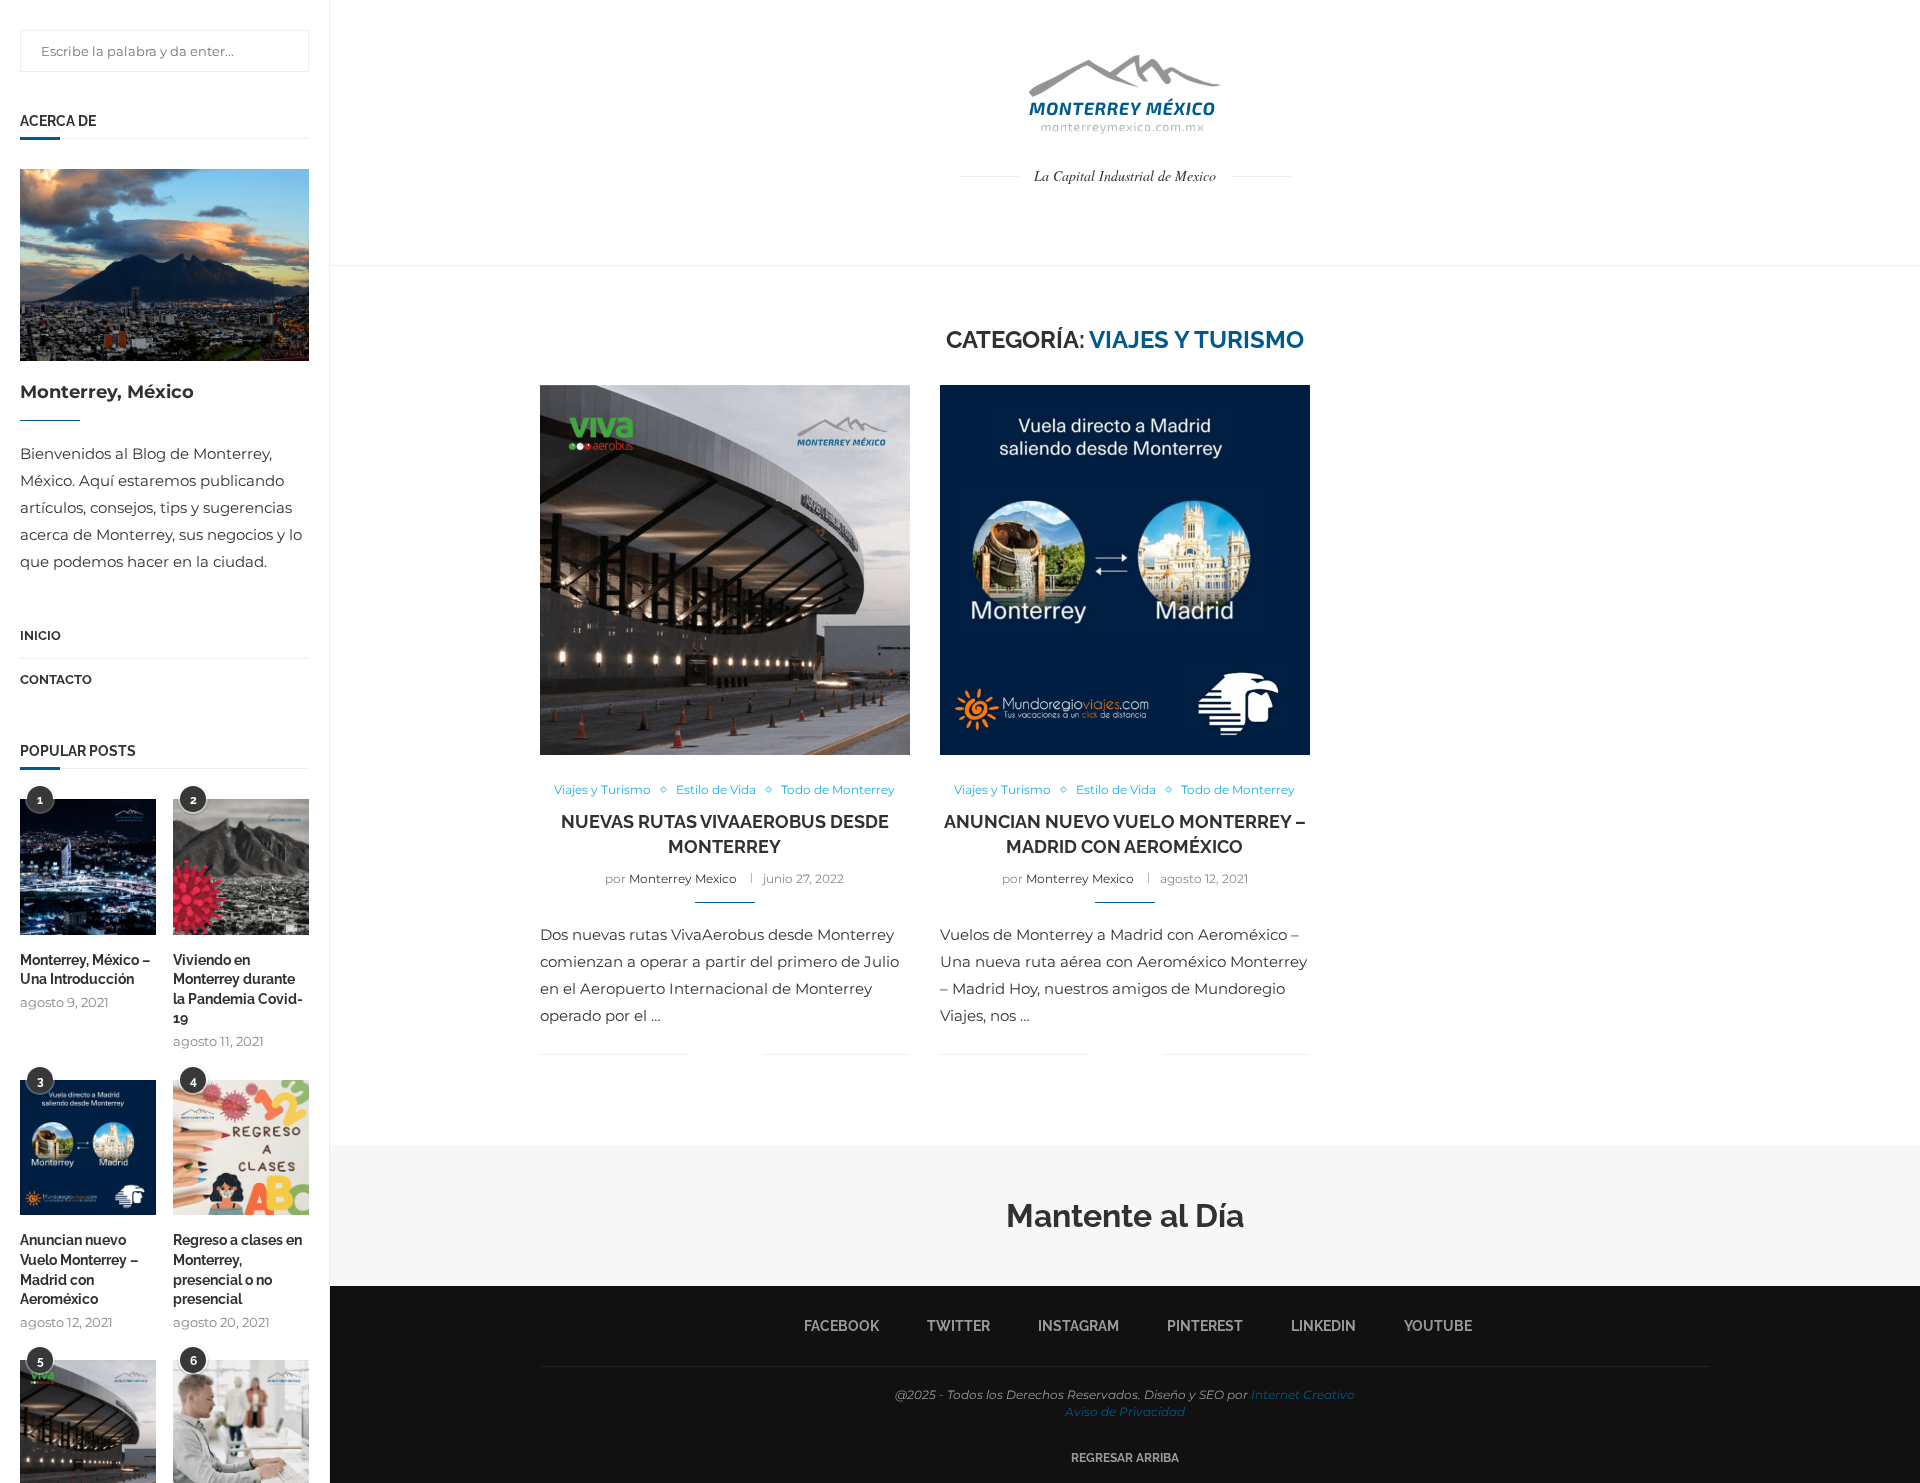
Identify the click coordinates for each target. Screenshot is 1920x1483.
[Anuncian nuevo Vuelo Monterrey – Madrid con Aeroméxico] (88, 1148)
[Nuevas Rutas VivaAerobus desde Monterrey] (725, 570)
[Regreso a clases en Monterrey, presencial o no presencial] (241, 1148)
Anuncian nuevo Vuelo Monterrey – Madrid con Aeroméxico (79, 1269)
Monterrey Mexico (683, 878)
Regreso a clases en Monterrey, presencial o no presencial (237, 1269)
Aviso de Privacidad (1125, 1411)
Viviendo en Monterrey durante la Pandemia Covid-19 (238, 989)
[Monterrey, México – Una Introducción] (88, 867)
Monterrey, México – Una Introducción (85, 970)
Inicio (40, 635)
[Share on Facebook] (716, 1055)
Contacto (56, 679)
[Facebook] (1082, 217)
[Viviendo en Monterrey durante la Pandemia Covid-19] (241, 867)
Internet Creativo (1303, 1394)
